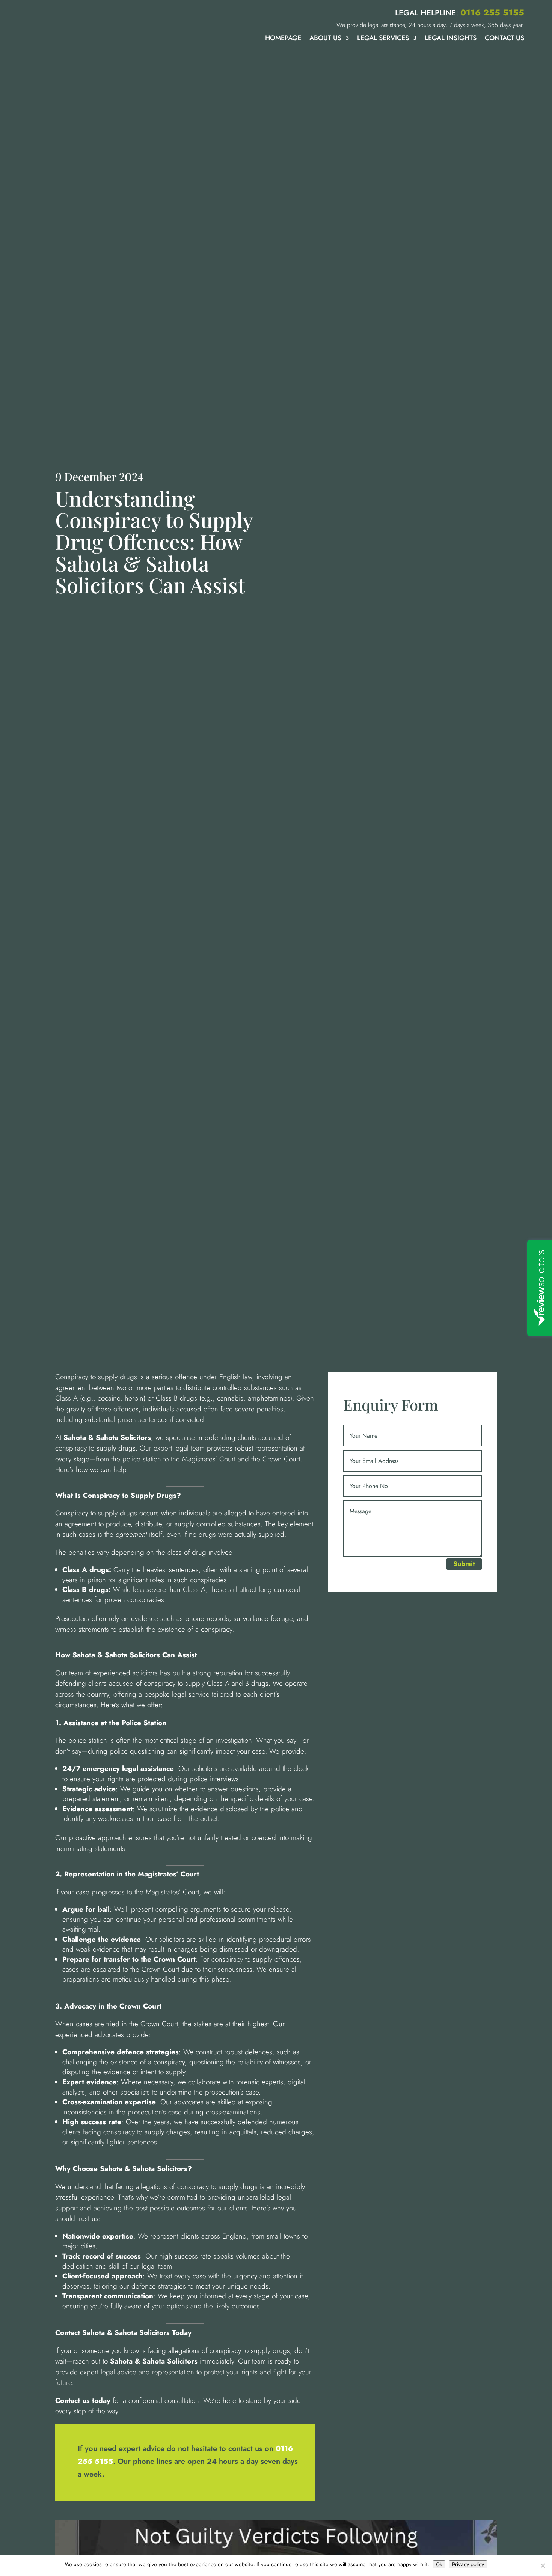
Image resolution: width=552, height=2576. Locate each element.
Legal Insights (451, 39)
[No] (543, 2565)
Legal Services (383, 39)
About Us (325, 39)
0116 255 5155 (492, 12)
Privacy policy (468, 2564)
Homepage (283, 39)
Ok (439, 2564)
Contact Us (504, 39)
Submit (464, 1564)
